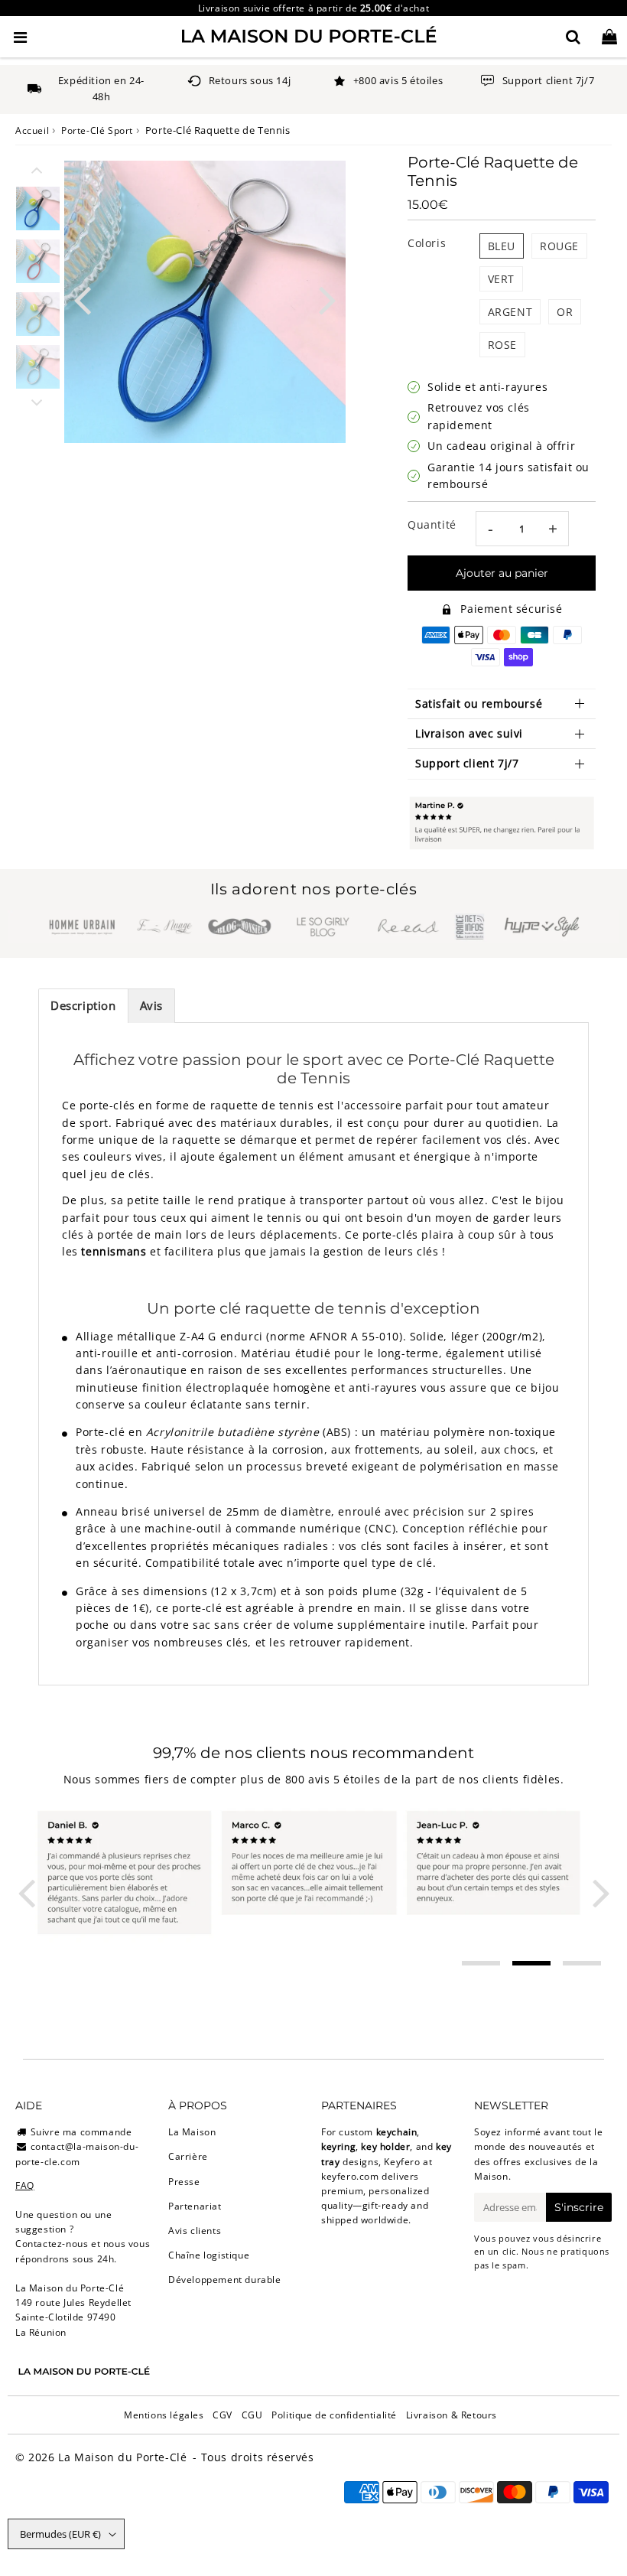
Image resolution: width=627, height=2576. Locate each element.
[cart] (609, 37)
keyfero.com (350, 2176)
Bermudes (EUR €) (60, 2534)
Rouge (559, 246)
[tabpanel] (38, 208)
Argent (510, 312)
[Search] (573, 37)
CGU (252, 2415)
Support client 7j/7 (467, 763)
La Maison (192, 2132)
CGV (223, 2415)
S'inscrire (579, 2207)
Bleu (502, 246)
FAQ (25, 2185)
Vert (501, 279)
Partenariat (195, 2206)
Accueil (32, 130)
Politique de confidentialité (334, 2415)
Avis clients (195, 2231)
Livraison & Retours (452, 2415)
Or (565, 312)
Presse (184, 2182)
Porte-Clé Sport (97, 130)
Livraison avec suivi (469, 733)
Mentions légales (164, 2415)
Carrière (188, 2156)
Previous (83, 299)
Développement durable (225, 2280)
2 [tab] (531, 1963)
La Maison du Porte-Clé (122, 2457)
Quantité (432, 524)
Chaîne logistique (209, 2255)
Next (327, 299)
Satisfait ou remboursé (479, 703)
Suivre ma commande (81, 2132)
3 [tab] (582, 1963)
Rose (502, 345)
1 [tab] (481, 1963)
